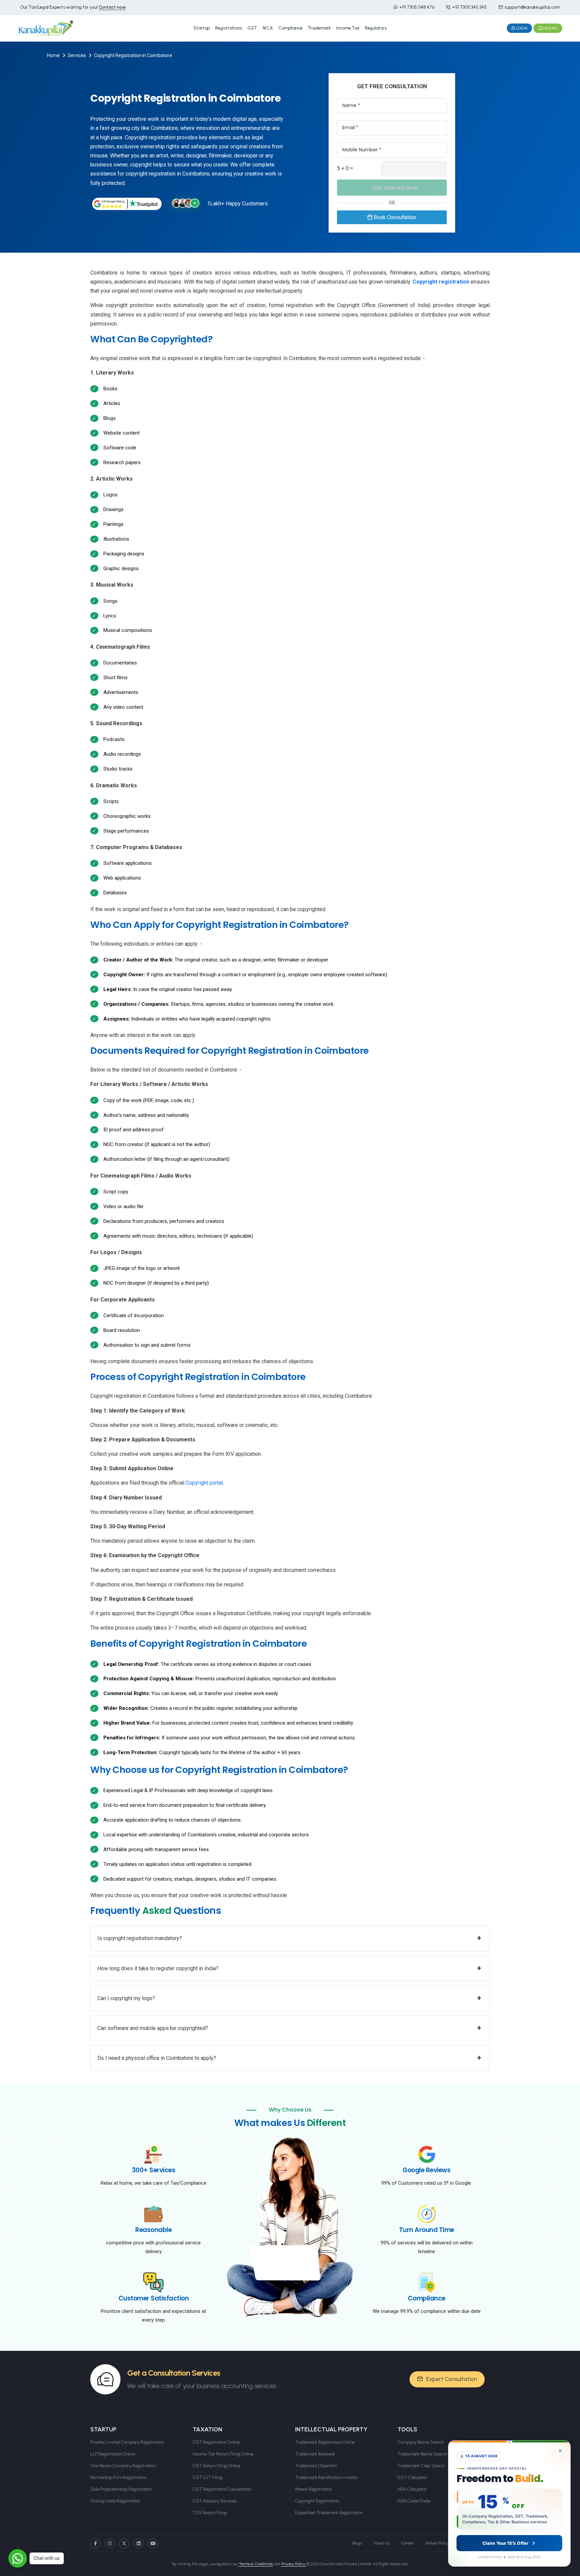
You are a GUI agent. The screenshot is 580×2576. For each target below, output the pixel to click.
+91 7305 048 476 (417, 7)
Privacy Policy (294, 2564)
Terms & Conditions (255, 2564)
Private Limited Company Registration (127, 2442)
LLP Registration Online (113, 2454)
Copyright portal (204, 1483)
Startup (202, 28)
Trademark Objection (316, 2466)
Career (407, 2543)
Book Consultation (394, 217)
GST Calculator (412, 2478)
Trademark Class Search (421, 2466)
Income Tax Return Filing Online (223, 2454)
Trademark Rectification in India (326, 2478)
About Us (381, 2543)
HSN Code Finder (414, 2501)
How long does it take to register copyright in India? (289, 1968)
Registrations (229, 28)
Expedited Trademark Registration (329, 2513)
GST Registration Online (216, 2442)
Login (521, 28)
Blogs (357, 2543)
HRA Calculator (412, 2489)
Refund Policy (437, 2543)
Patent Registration (313, 2489)
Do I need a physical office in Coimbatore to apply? (289, 2058)
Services (77, 55)
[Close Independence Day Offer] (560, 2451)
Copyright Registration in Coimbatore (133, 55)
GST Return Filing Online (216, 2466)
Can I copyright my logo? (289, 1998)
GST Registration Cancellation (222, 2489)
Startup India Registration (115, 2501)
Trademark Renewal (315, 2454)
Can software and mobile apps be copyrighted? (289, 2028)
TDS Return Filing (210, 2513)
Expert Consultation (451, 2379)
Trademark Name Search (422, 2454)
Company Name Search (421, 2442)
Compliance (290, 28)
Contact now (112, 7)
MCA (268, 28)
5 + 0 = (345, 168)
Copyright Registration (317, 2501)
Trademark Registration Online (325, 2442)
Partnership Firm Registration (118, 2478)
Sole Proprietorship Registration (121, 2489)
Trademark (319, 28)
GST (252, 28)
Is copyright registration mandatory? (289, 1938)
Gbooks (550, 28)
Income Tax (348, 28)
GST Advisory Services (214, 2501)
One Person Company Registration (123, 2466)
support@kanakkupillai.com (532, 7)
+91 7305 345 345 (469, 7)
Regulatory (376, 28)
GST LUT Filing (208, 2478)
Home (53, 55)
